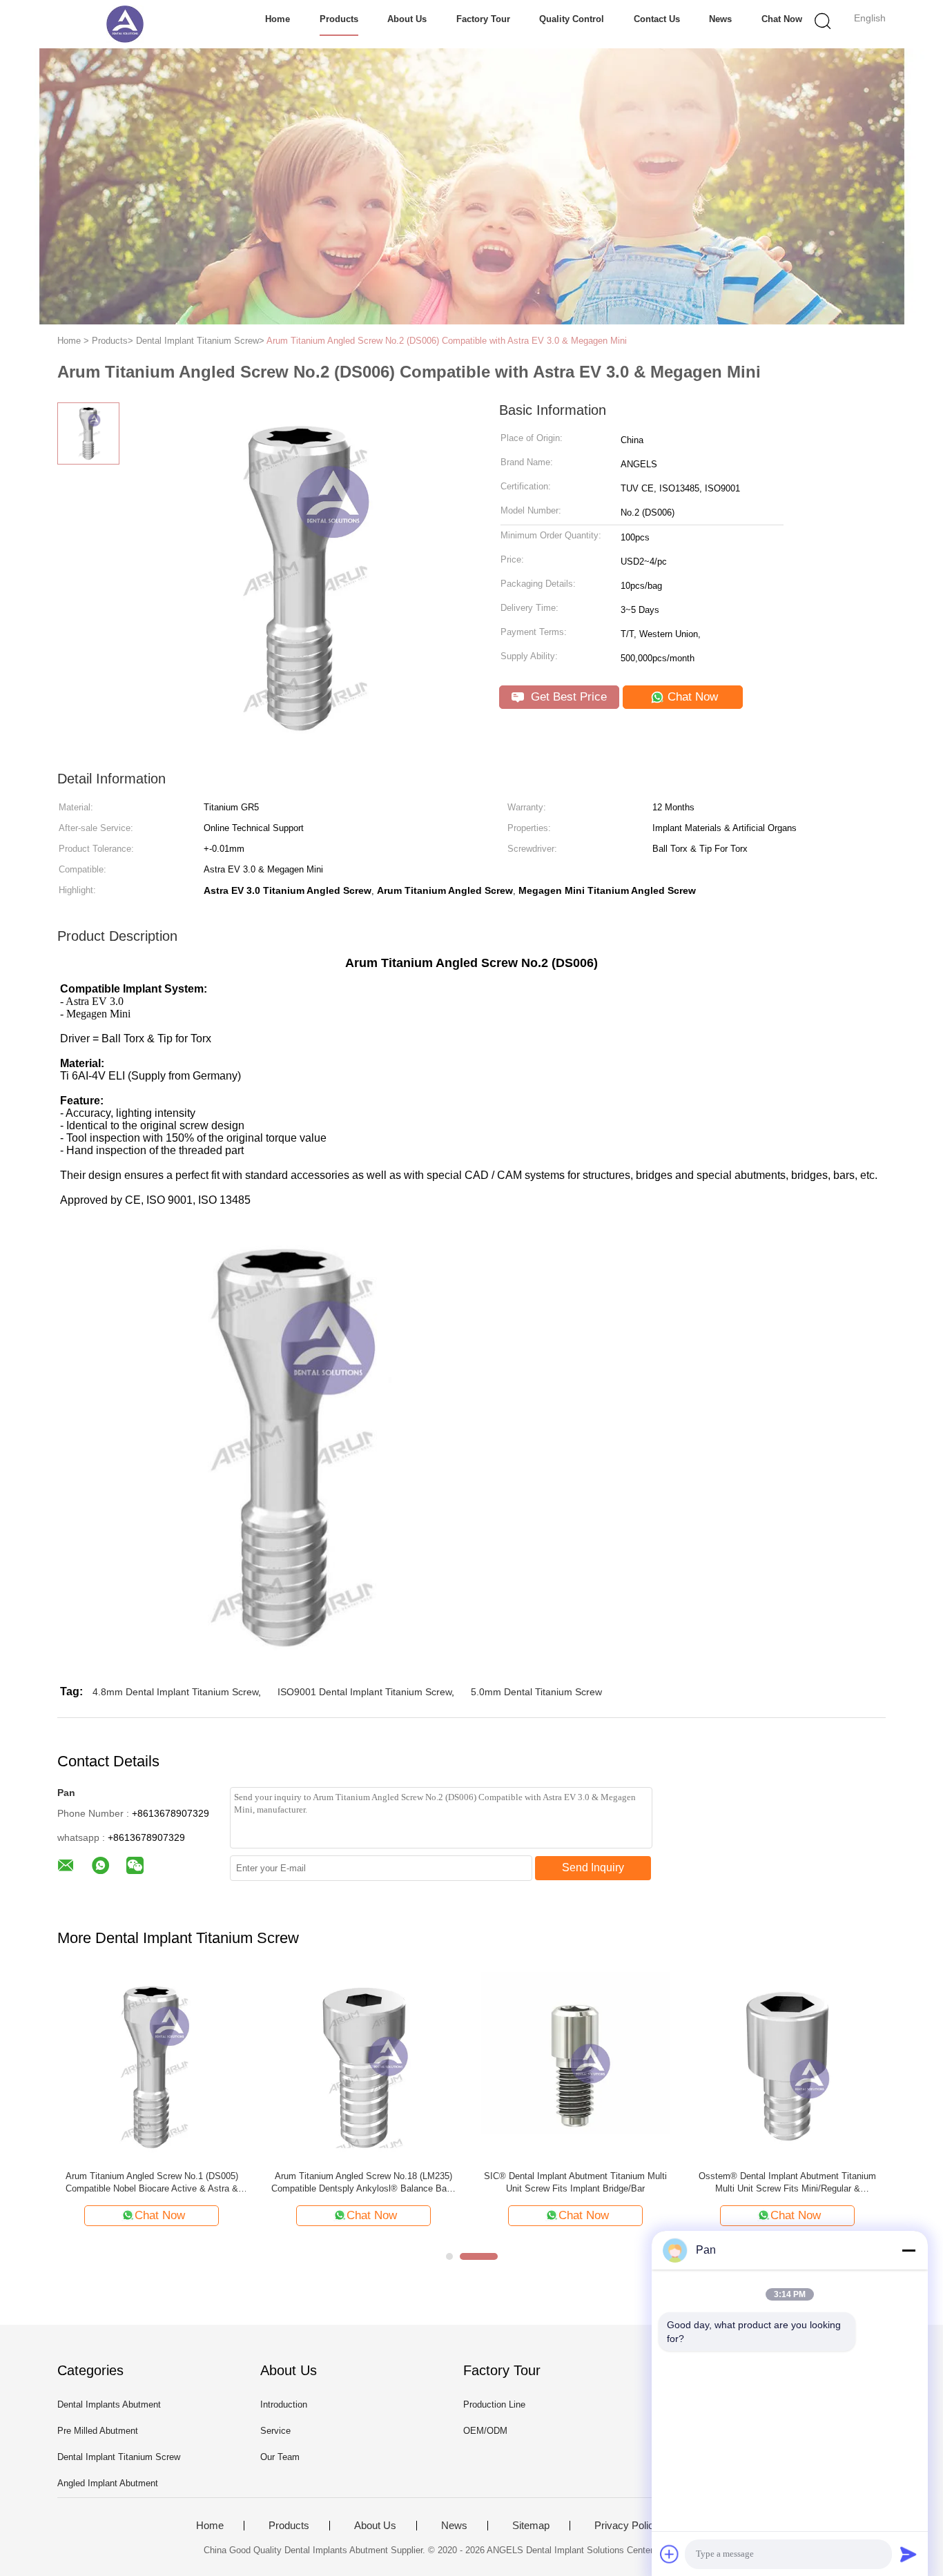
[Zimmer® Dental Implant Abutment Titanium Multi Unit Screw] (598, 2066)
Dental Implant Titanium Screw (119, 2457)
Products (339, 19)
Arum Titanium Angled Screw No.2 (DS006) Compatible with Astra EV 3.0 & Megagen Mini (447, 341)
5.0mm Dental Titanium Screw (536, 1692)
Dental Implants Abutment (109, 2404)
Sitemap (531, 2526)
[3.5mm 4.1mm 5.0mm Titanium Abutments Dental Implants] (386, 2066)
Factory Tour (483, 19)
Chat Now (782, 19)
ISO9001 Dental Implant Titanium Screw (364, 1692)
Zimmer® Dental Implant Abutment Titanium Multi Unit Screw (598, 2182)
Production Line (494, 2404)
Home (278, 19)
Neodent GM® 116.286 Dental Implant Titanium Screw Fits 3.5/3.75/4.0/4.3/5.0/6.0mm (810, 2183)
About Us (407, 19)
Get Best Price (567, 697)
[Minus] (908, 2250)
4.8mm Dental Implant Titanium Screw (175, 1692)
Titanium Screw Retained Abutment (174, 2176)
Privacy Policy (627, 2526)
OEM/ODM (485, 2431)
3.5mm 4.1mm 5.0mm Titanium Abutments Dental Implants (386, 2182)
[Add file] (670, 2554)
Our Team (280, 2457)
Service (275, 2431)
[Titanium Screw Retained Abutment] (174, 2066)
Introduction (284, 2404)
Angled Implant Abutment (108, 2483)
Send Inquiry (593, 1867)
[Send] (908, 2554)
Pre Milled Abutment (98, 2431)
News (720, 19)
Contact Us (657, 19)
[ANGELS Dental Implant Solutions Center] (125, 24)
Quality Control (572, 19)
